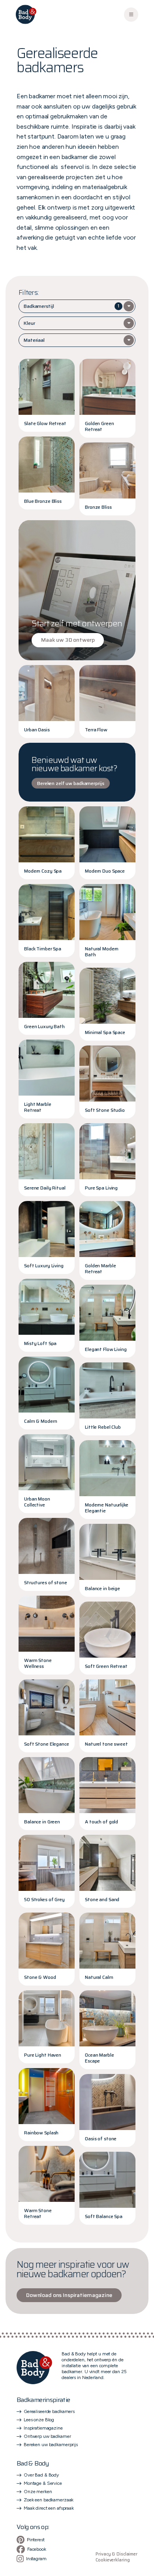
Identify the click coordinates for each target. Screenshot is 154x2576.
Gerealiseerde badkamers (49, 2411)
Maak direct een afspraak (49, 2508)
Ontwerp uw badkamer (47, 2436)
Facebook (37, 2549)
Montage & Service (43, 2483)
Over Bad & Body (41, 2475)
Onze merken (38, 2492)
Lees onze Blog (39, 2420)
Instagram (36, 2559)
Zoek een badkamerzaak (49, 2500)
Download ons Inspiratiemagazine (69, 2295)
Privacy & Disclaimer (116, 2554)
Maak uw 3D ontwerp (68, 640)
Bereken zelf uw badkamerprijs (71, 783)
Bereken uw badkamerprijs (51, 2445)
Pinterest (36, 2540)
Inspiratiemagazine (43, 2428)
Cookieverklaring (113, 2560)
